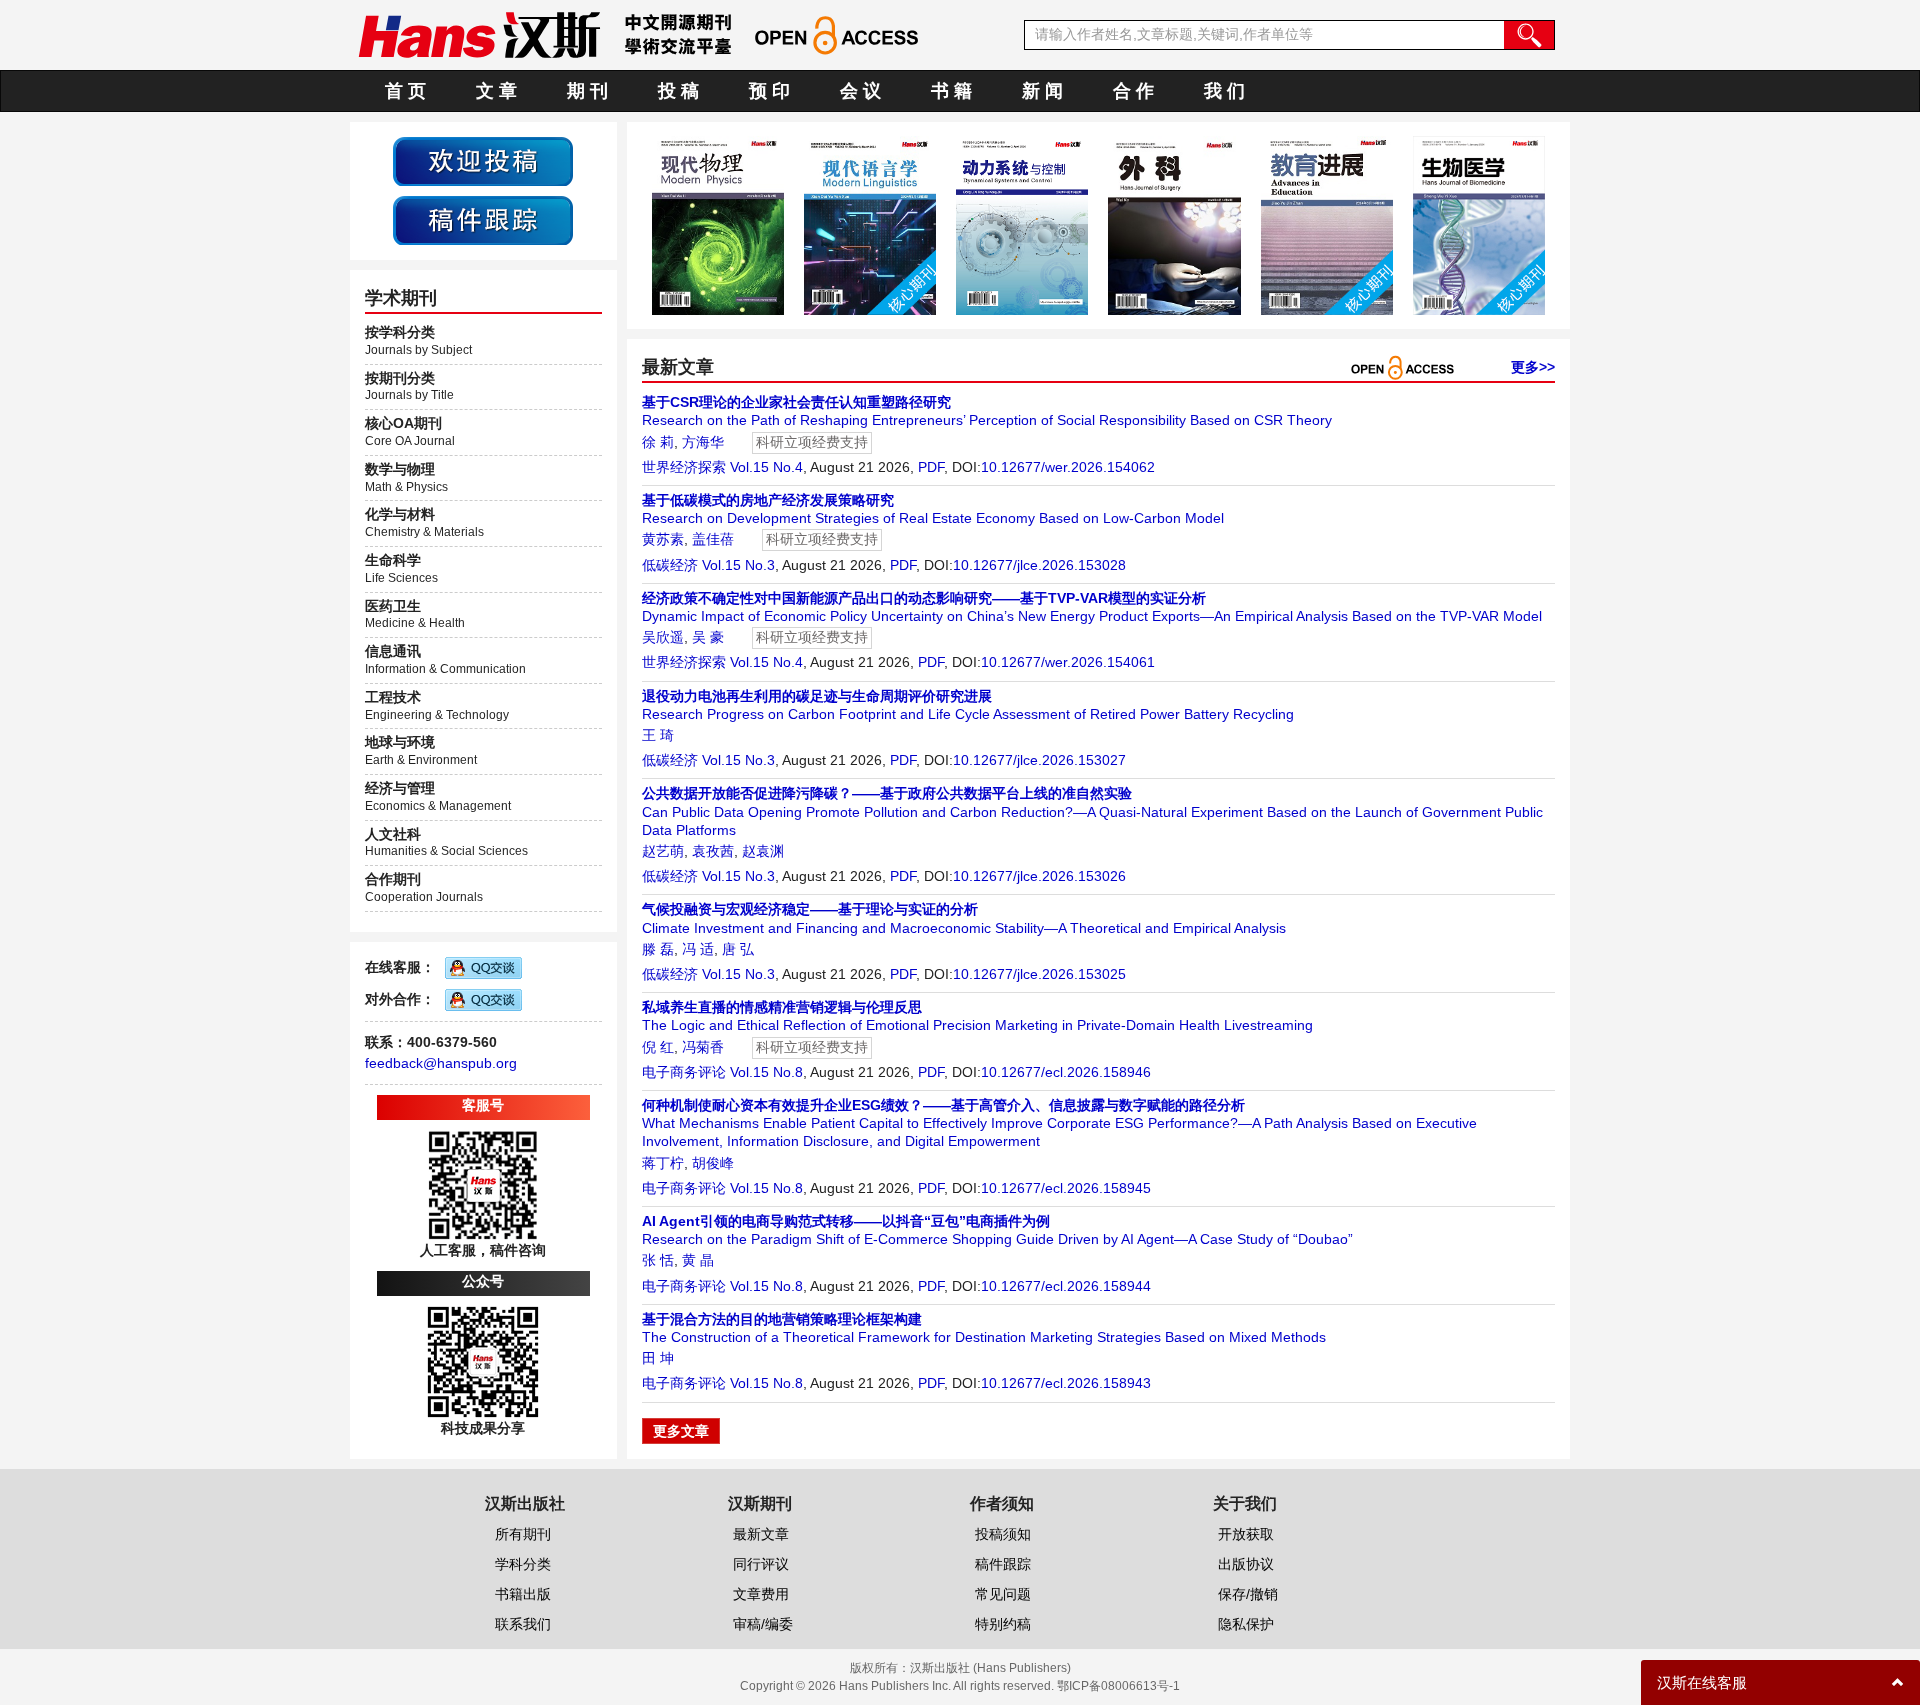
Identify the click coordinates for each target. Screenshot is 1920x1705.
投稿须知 (1003, 1534)
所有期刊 (523, 1534)
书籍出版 (523, 1594)
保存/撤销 (1248, 1594)
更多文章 (681, 1431)
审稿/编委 (763, 1624)
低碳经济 (670, 565)
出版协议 (1246, 1564)
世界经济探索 (684, 467)
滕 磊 (658, 949)
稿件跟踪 (1003, 1564)
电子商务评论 (684, 1072)
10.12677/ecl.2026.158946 (1066, 1072)
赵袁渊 (763, 851)
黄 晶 (698, 1260)
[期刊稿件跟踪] (483, 219)
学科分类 (523, 1564)
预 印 (769, 91)
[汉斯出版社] (479, 34)
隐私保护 (1246, 1624)
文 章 (496, 91)
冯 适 (698, 949)
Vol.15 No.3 (738, 565)
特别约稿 (1003, 1624)
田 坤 (658, 1358)
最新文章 (761, 1534)
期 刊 (587, 91)
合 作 (1133, 91)
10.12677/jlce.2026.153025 (1039, 974)
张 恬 (658, 1260)
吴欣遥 (663, 637)
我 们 (1224, 91)
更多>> (1533, 367)
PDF (931, 467)
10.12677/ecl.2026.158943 (1066, 1383)
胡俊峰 (713, 1163)
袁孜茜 (713, 851)
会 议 (860, 91)
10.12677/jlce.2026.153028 (1039, 565)
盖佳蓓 (713, 539)
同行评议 (761, 1564)
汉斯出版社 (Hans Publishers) (990, 1668)
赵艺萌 (663, 851)
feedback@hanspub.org (441, 1063)
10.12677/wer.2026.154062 (1068, 467)
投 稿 (678, 91)
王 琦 (658, 735)
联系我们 (523, 1624)
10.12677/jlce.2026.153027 (1039, 760)
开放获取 (1246, 1534)
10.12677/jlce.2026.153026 (1039, 876)
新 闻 (1042, 91)
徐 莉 (658, 442)
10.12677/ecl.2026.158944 (1066, 1286)
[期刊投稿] (483, 160)
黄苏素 (663, 539)
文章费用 (761, 1594)
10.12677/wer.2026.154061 (1068, 662)
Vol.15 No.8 (766, 1072)
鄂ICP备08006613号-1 (1118, 1686)
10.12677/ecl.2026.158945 (1066, 1188)
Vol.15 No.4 (766, 467)
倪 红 (658, 1047)
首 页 (405, 91)
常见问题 (1003, 1594)
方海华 (703, 442)
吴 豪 (708, 637)
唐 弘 (738, 949)
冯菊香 (703, 1047)
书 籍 (951, 91)
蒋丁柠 (663, 1163)
